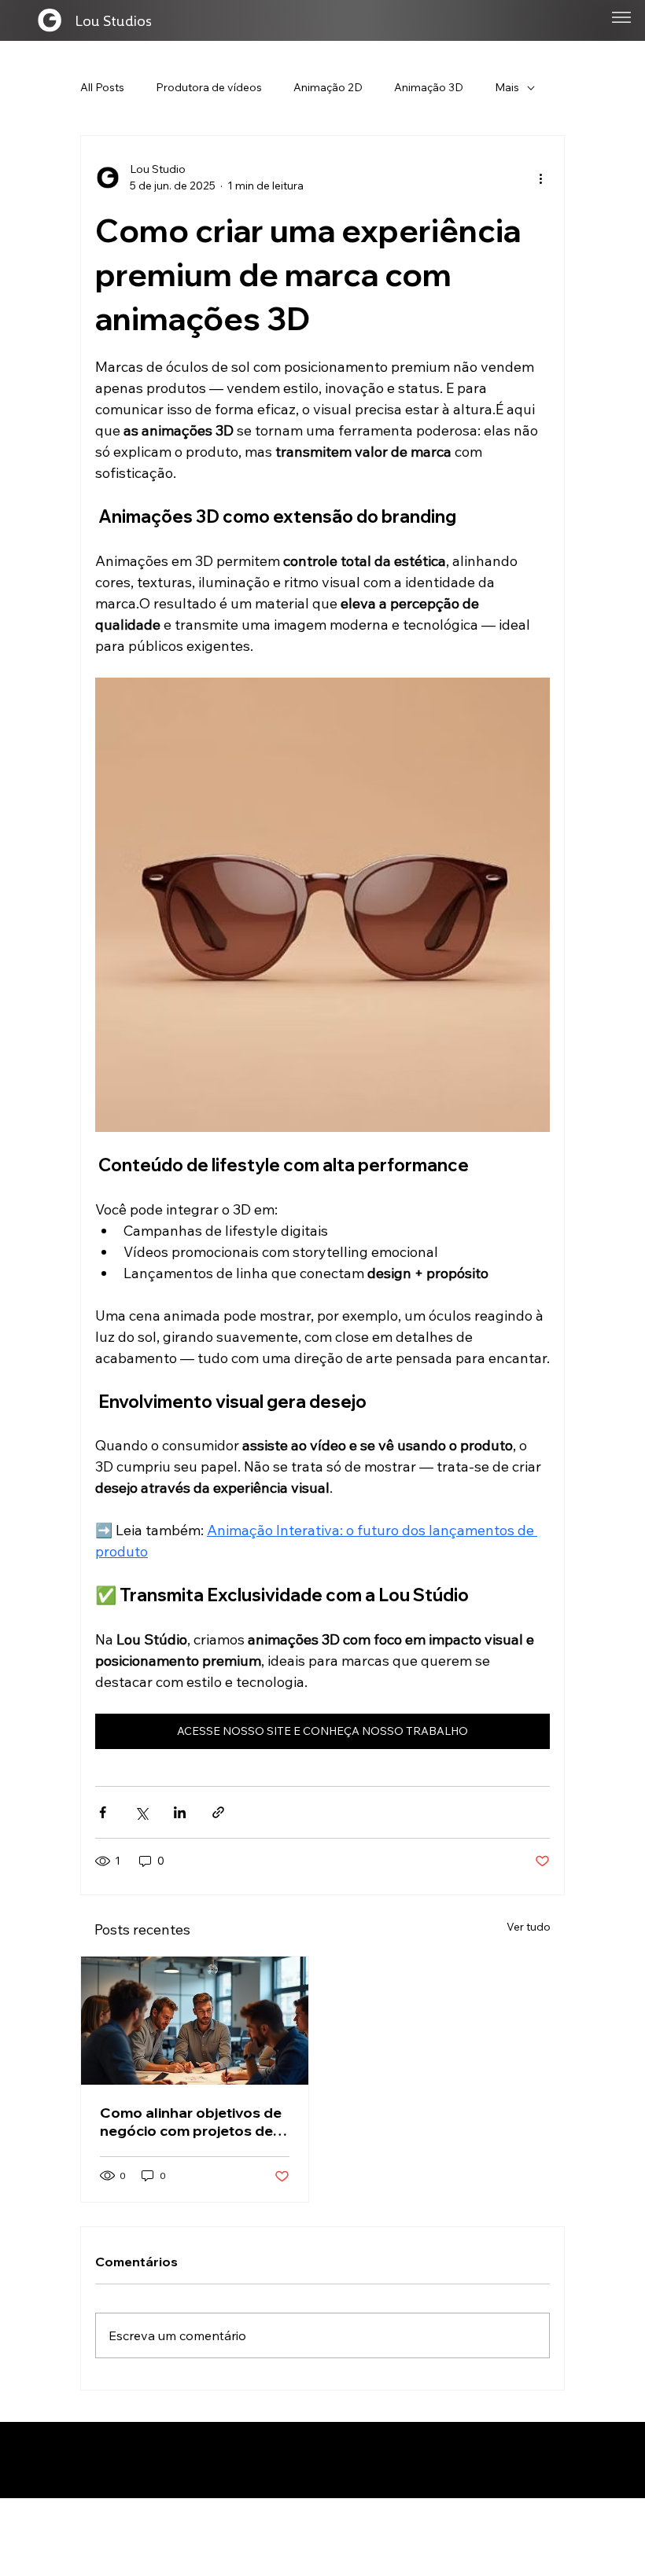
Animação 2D (328, 87)
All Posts (102, 87)
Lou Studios (113, 20)
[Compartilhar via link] (218, 1812)
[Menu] (621, 17)
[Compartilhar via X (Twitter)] (141, 1812)
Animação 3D (429, 87)
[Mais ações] (540, 178)
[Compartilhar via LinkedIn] (180, 1812)
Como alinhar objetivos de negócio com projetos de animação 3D (191, 2122)
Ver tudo (529, 1927)
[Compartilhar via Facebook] (103, 1812)
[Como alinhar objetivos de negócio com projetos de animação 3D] (195, 2021)
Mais (507, 87)
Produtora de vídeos (209, 87)
